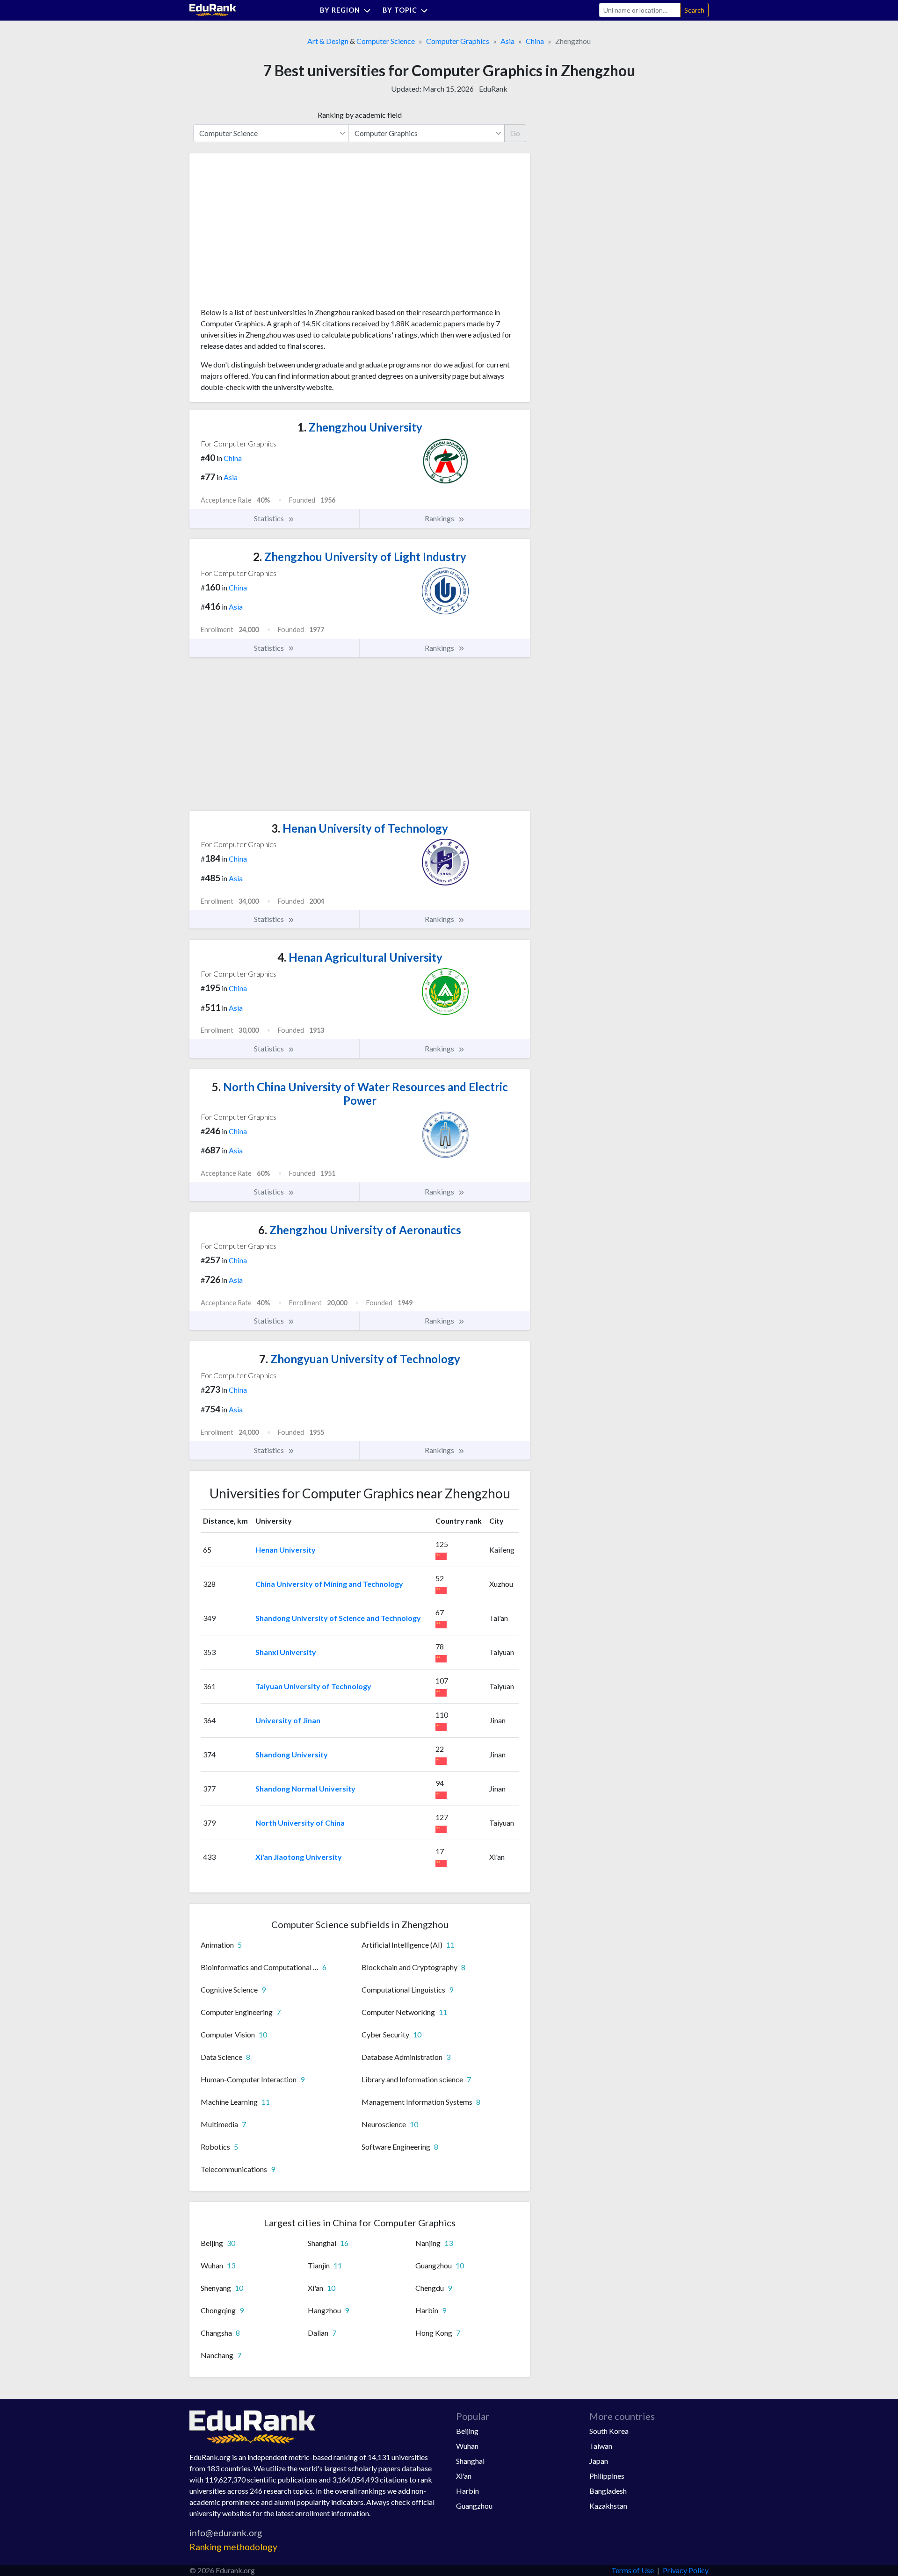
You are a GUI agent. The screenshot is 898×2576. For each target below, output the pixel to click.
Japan (599, 2461)
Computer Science (386, 41)
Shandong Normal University (305, 1788)
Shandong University (292, 1754)
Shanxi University (286, 1652)
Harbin (467, 2491)
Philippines (607, 2476)
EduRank (493, 89)
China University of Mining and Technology (329, 1584)
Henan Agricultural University (360, 957)
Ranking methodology (233, 2547)
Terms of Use (633, 2570)
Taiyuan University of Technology (313, 1686)
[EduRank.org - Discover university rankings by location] (213, 9)
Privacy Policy (686, 2570)
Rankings (440, 518)
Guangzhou (474, 2506)
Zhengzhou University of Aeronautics (360, 1230)
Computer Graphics (458, 41)
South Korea (609, 2431)
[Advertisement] (271, 234)
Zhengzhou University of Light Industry (360, 557)
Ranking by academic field (360, 115)
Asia (507, 41)
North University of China (300, 1823)
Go (515, 133)
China (535, 41)
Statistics (270, 518)
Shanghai (470, 2461)
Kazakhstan (608, 2506)
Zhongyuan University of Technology (360, 1359)
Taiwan (601, 2446)
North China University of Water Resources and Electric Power (360, 1094)
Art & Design (328, 41)
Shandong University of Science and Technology (338, 1618)
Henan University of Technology (360, 828)
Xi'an (464, 2476)
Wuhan (467, 2446)
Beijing (467, 2431)
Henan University (286, 1550)
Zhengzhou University (360, 427)
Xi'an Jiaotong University (299, 1857)
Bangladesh (608, 2491)
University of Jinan (288, 1720)
